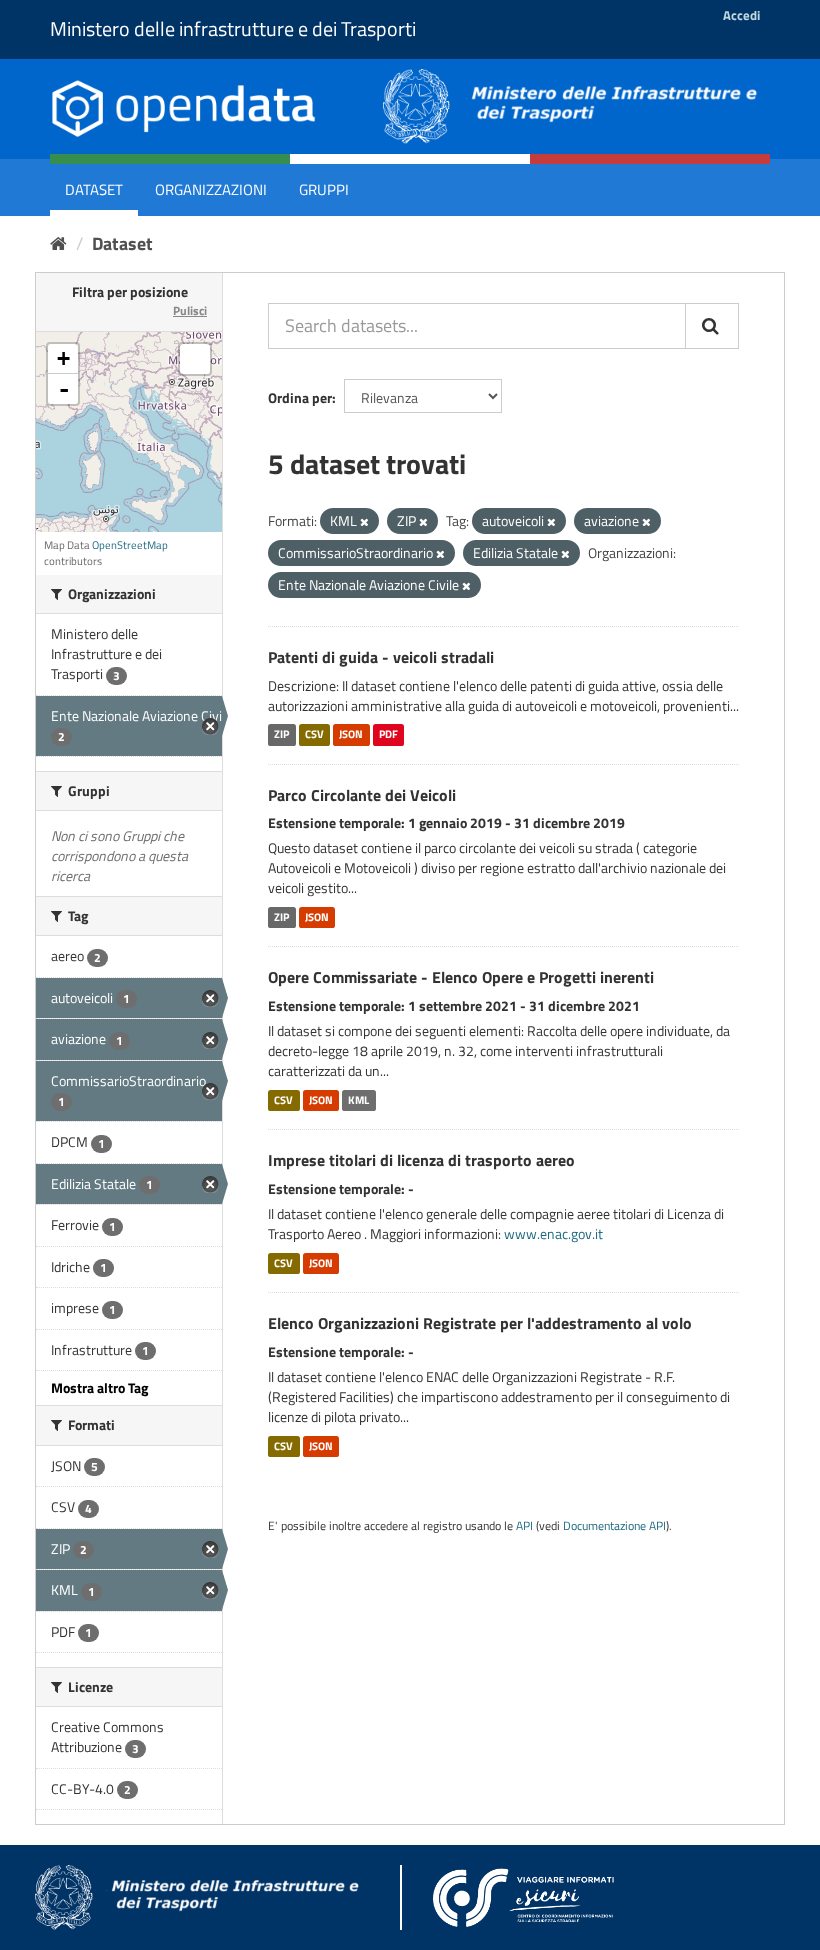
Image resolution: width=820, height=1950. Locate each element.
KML (358, 1100)
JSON (351, 735)
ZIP (281, 735)
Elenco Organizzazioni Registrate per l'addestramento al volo (480, 1323)
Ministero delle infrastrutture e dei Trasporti (233, 28)
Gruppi (324, 189)
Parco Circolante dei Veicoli (362, 795)
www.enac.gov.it (553, 1233)
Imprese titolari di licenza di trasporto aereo (421, 1160)
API (524, 1526)
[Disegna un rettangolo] (195, 359)
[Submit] (712, 326)
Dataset (94, 189)
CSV (314, 735)
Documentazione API (614, 1526)
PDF (388, 735)
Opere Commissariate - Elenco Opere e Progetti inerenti (461, 977)
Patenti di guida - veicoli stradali (381, 657)
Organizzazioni (211, 189)
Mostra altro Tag (99, 1387)
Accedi (741, 15)
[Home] (58, 243)
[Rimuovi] (364, 522)
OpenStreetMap (130, 545)
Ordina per (300, 397)
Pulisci (190, 310)
